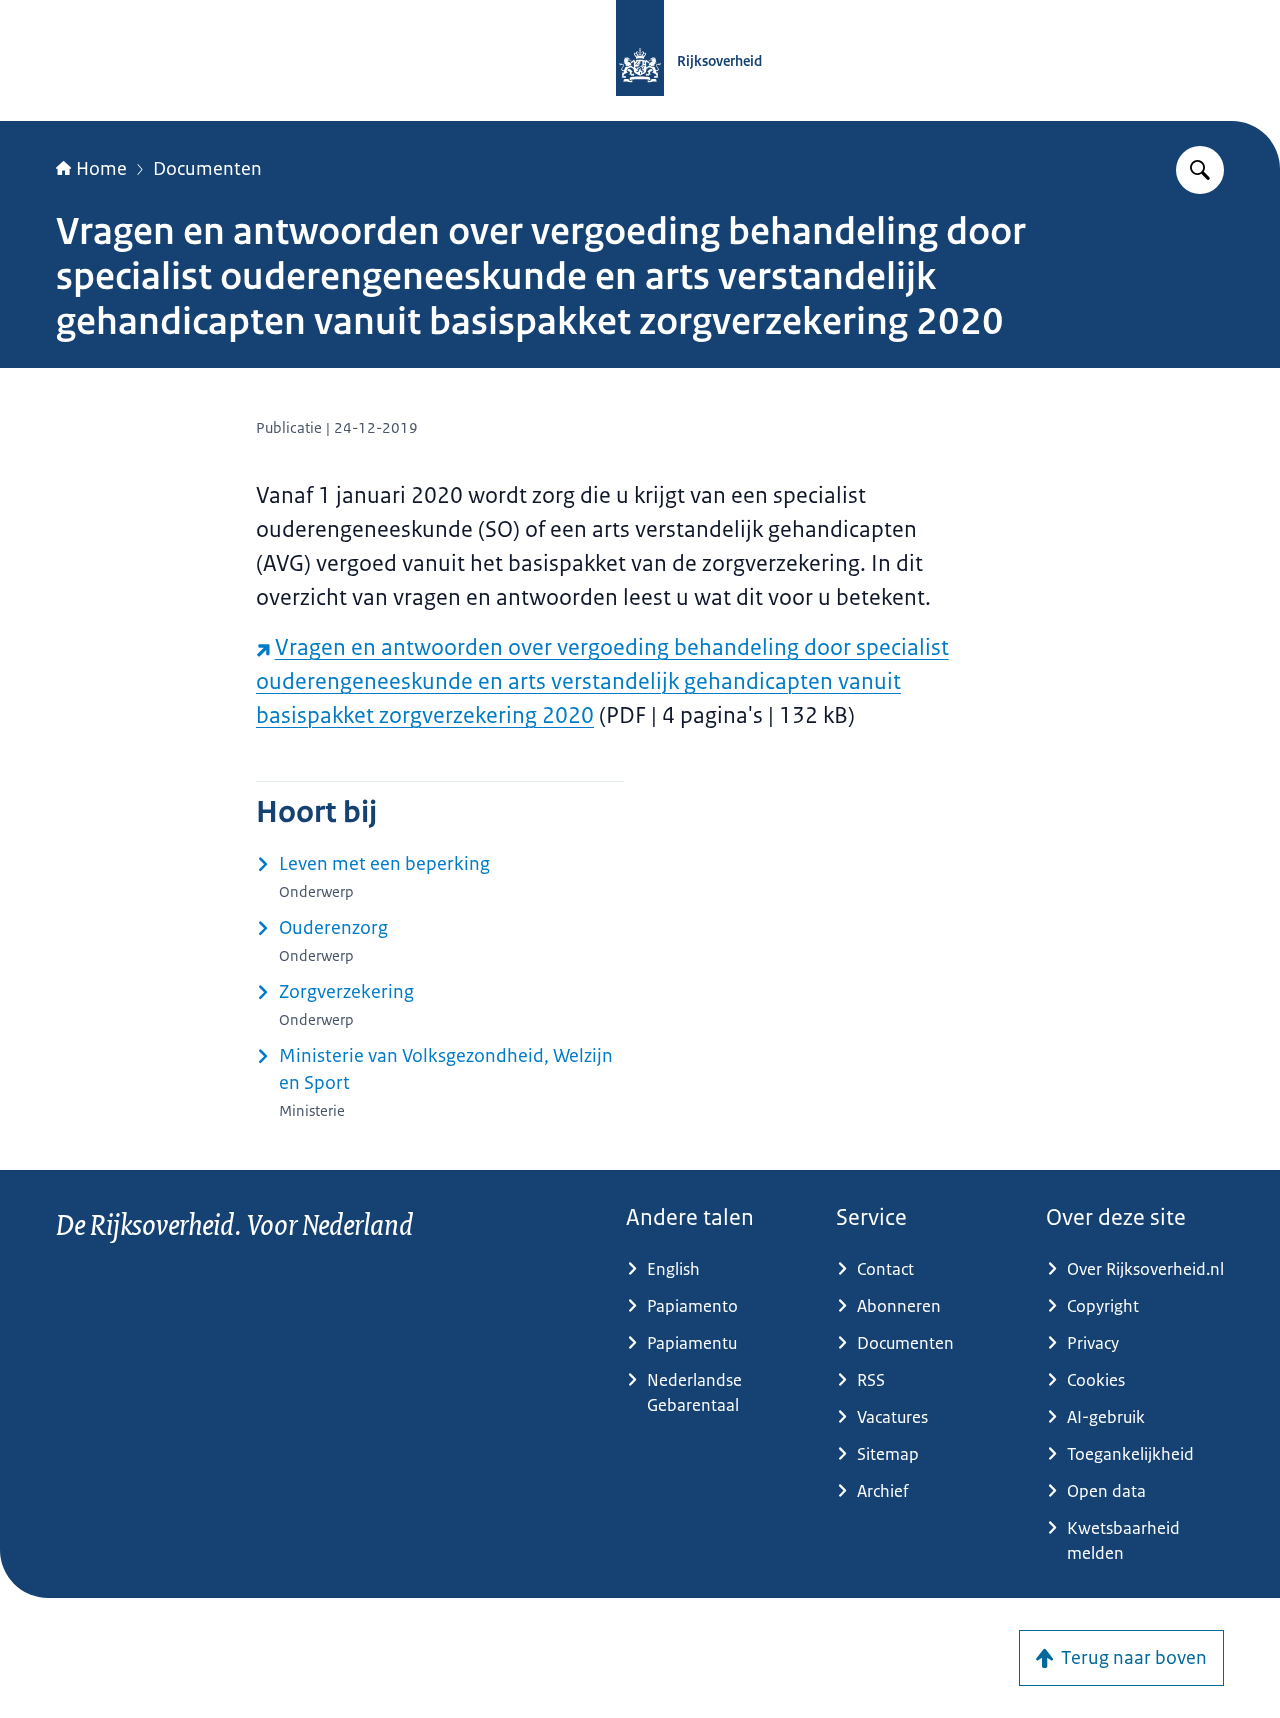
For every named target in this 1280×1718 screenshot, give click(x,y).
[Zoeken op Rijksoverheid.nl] (1200, 170)
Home (101, 169)
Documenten (207, 169)
